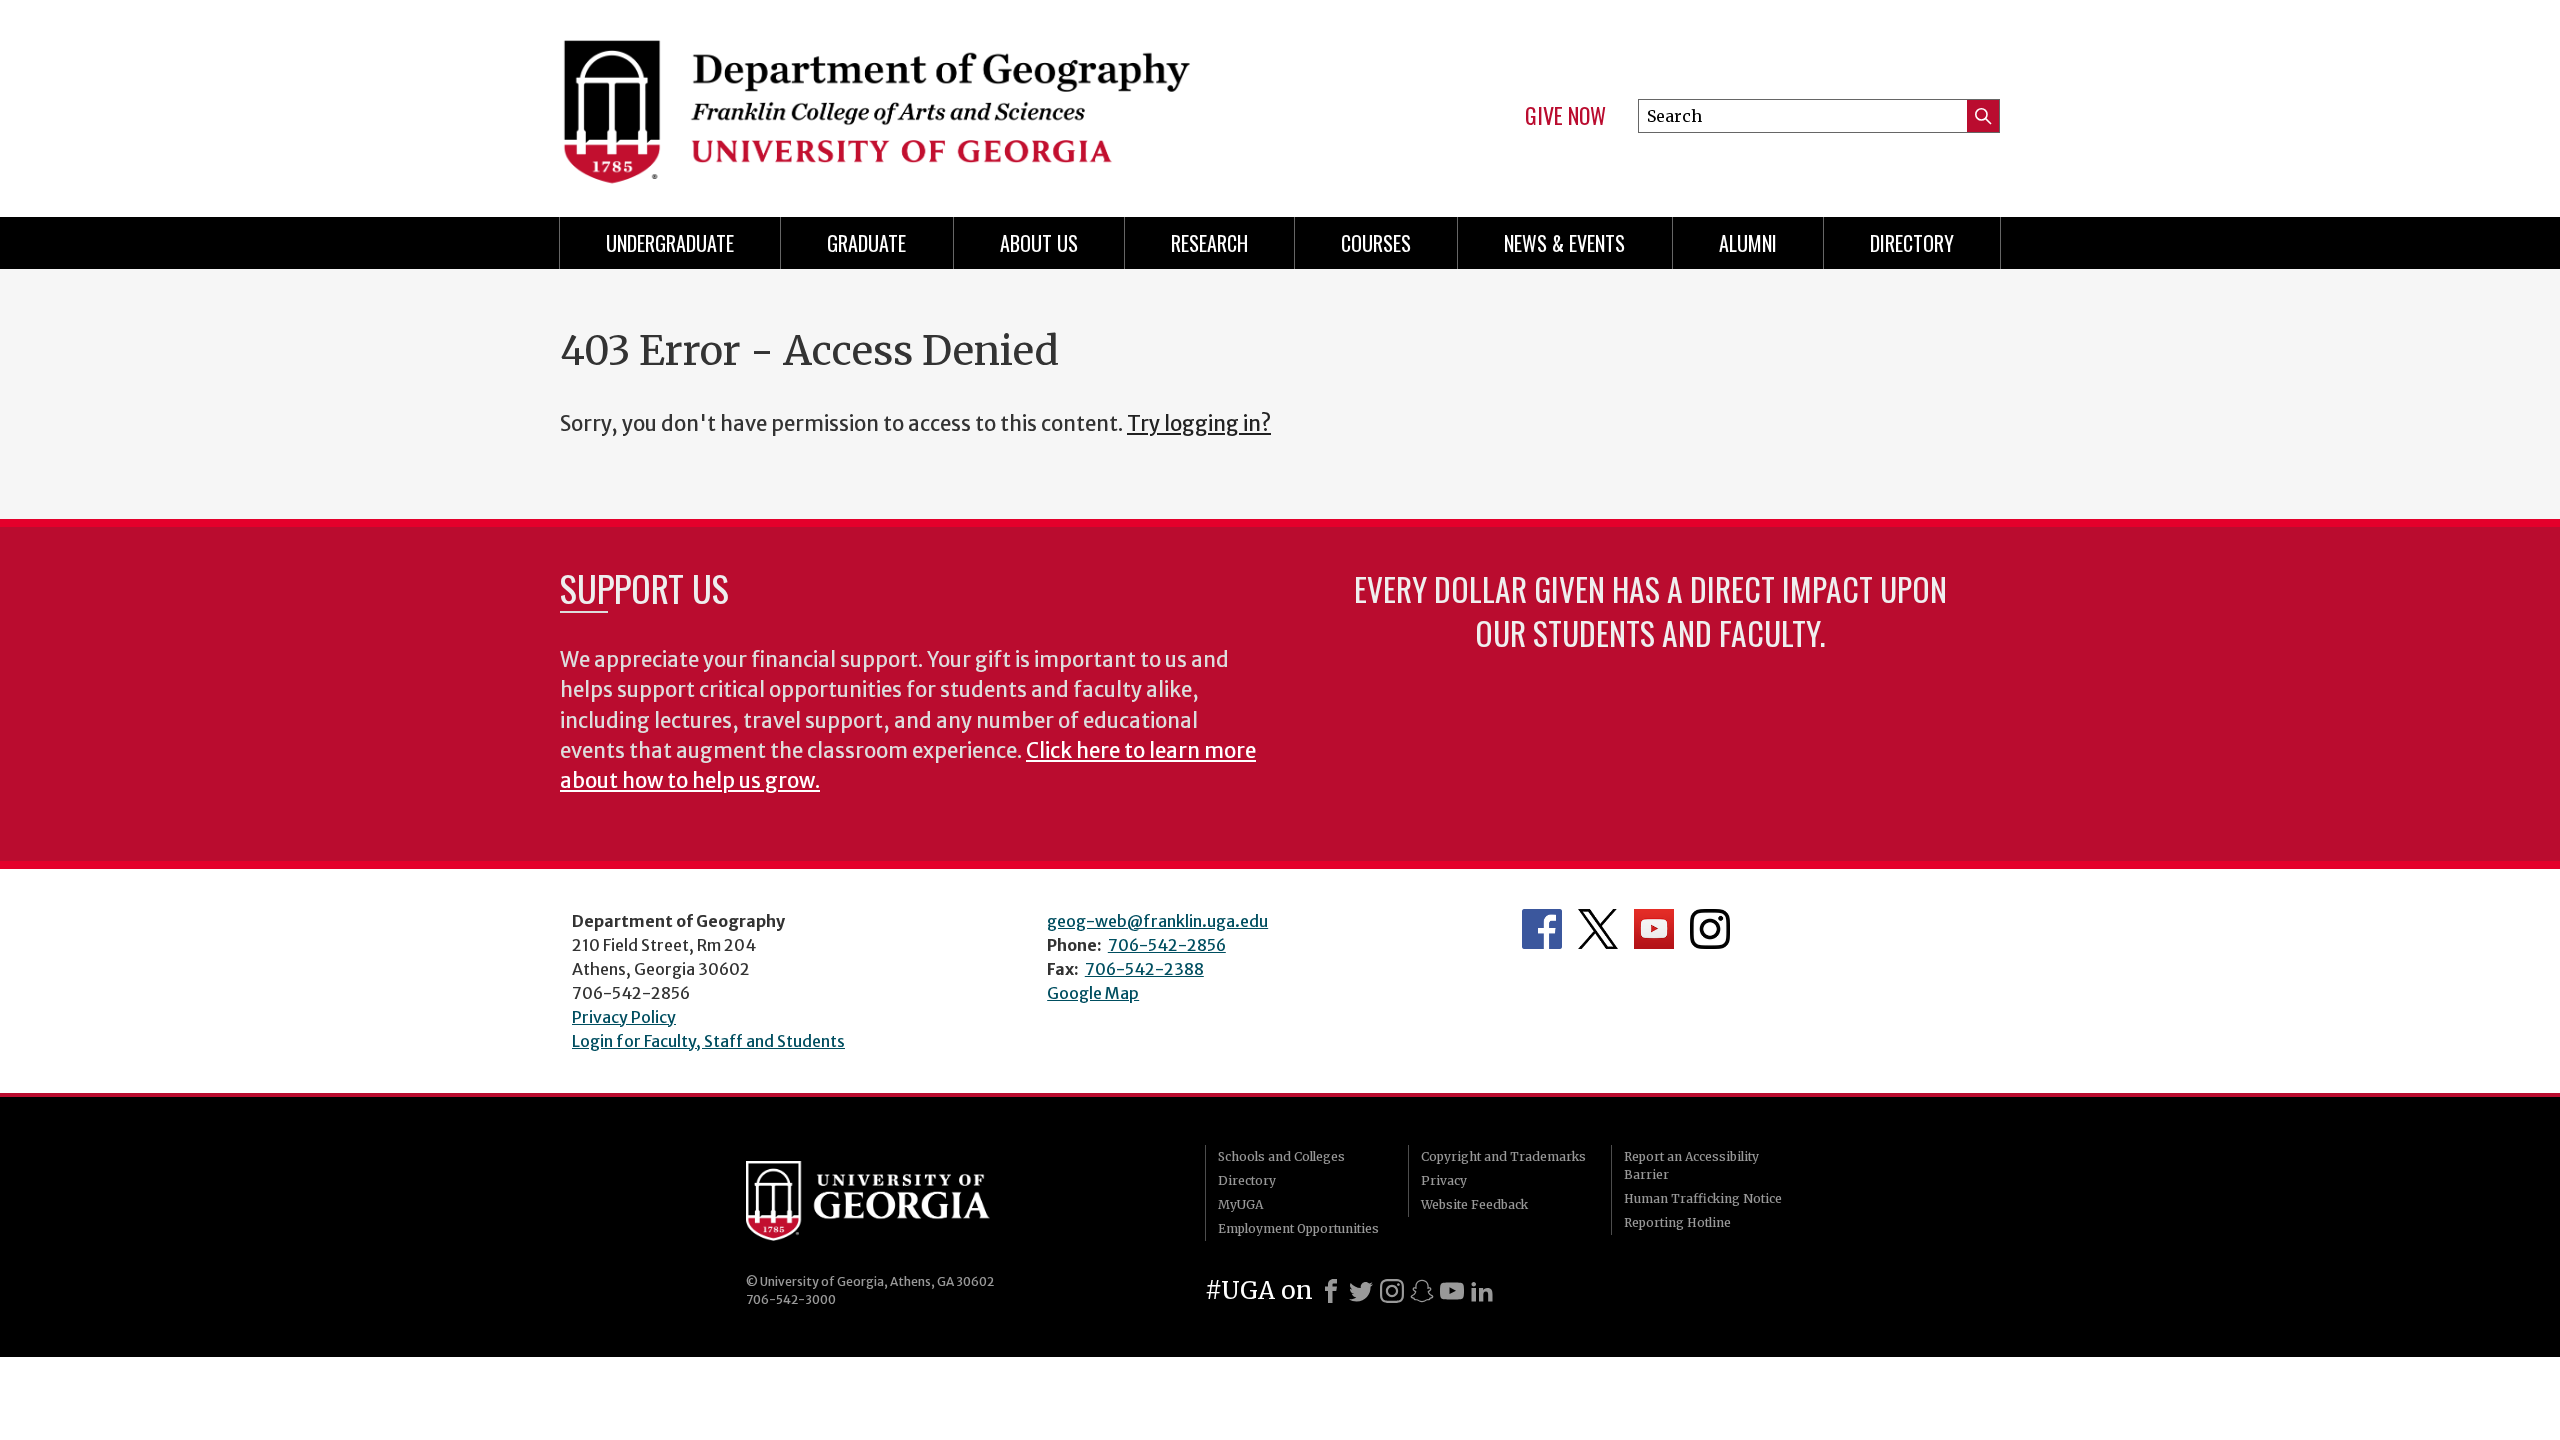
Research (1209, 243)
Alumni (1748, 243)
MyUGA (1240, 1204)
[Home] (910, 100)
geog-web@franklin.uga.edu (1157, 921)
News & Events (1564, 243)
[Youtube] (1452, 1291)
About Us (1039, 243)
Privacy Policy (624, 1017)
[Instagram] (1392, 1291)
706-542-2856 (1167, 945)
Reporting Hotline (1677, 1222)
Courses (1376, 243)
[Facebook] (1331, 1291)
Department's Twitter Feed (1598, 929)
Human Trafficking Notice (1703, 1198)
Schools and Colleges (1281, 1156)
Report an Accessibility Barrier (1691, 1165)
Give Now (1565, 116)
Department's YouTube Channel (1654, 929)
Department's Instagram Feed (1710, 929)
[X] (1361, 1291)
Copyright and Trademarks (1503, 1156)
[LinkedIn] (1482, 1291)
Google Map (1093, 993)
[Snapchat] (1422, 1291)
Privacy (1444, 1180)
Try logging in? (1199, 424)
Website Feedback (1474, 1204)
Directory (1912, 243)
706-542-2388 (1144, 969)
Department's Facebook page (1542, 929)
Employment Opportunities (1298, 1228)
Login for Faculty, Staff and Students (708, 1041)
